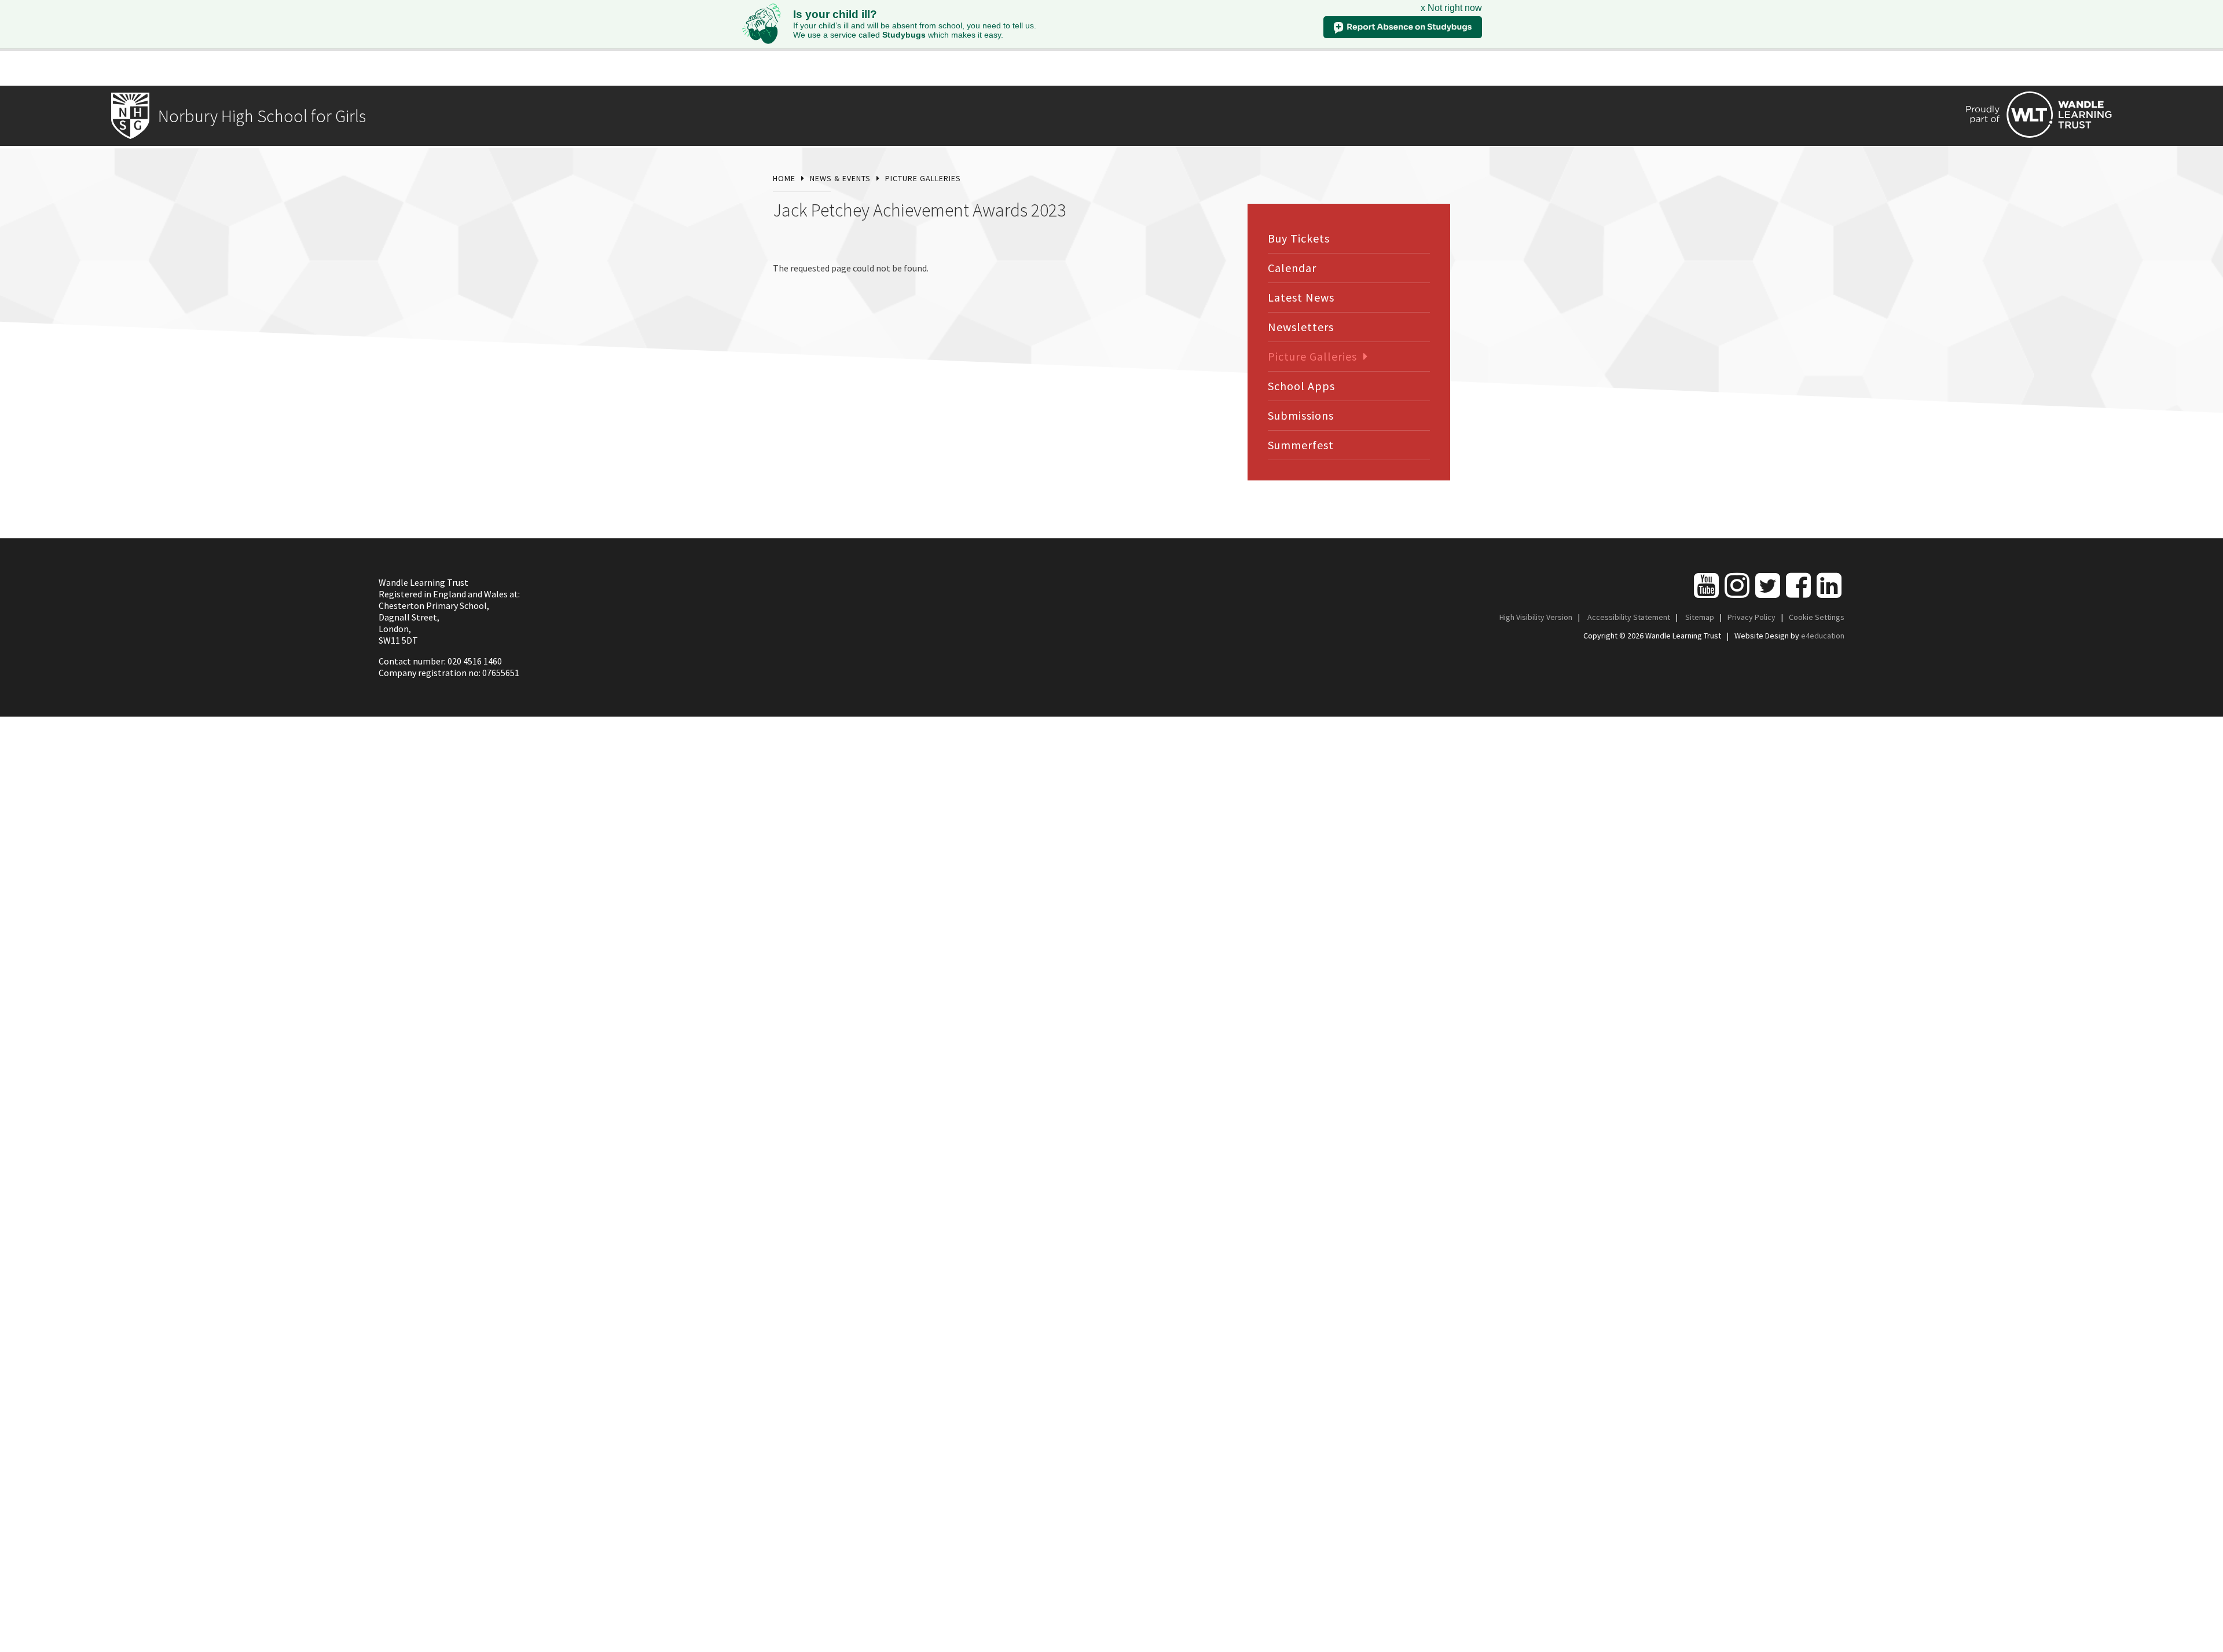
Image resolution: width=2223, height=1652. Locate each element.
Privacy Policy (1751, 617)
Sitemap (1700, 617)
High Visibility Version (1536, 617)
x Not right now (1451, 8)
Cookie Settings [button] (1817, 617)
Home (784, 178)
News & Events (840, 178)
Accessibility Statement (1629, 617)
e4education (1823, 636)
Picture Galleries (923, 178)
